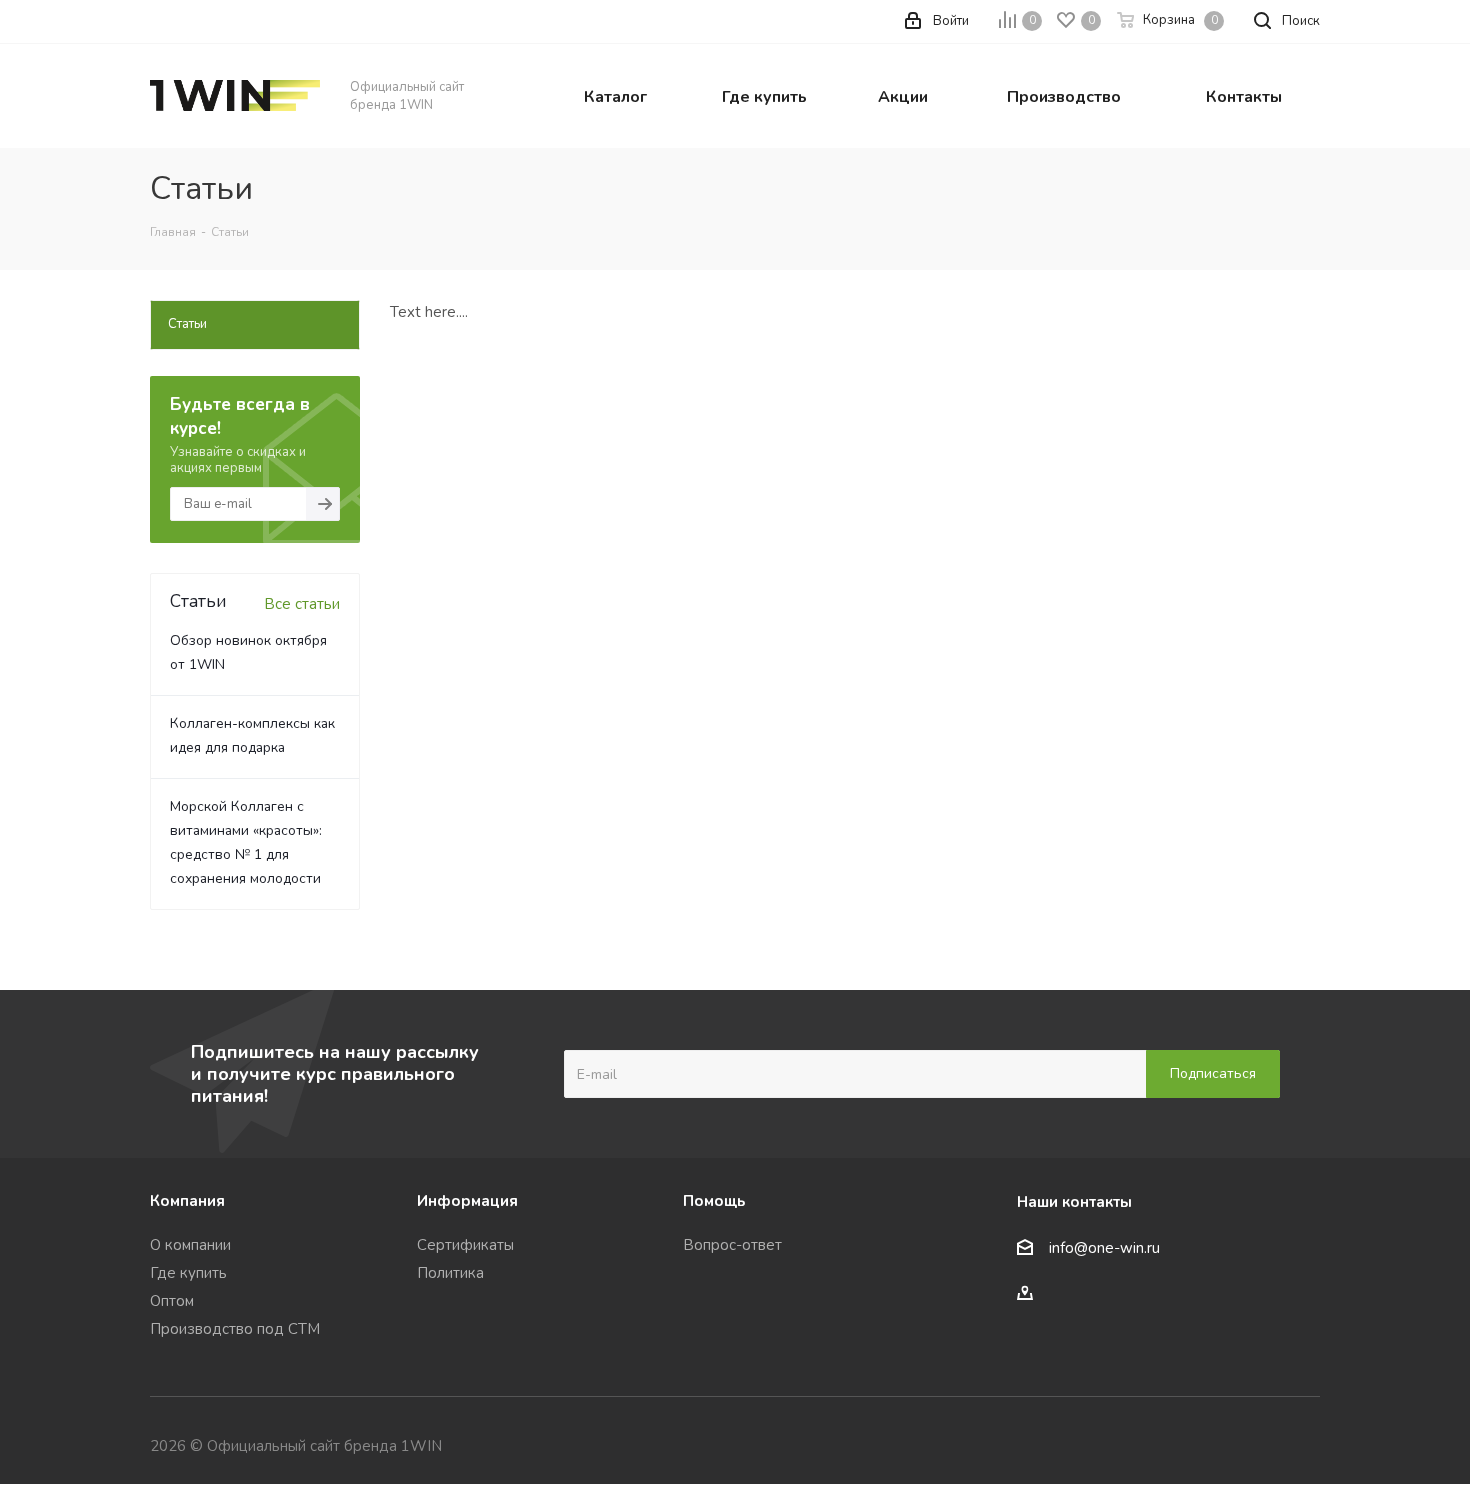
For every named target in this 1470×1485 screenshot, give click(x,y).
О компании (190, 1245)
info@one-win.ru (1104, 1249)
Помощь (714, 1201)
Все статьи (302, 604)
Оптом (172, 1301)
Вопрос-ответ (732, 1245)
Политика (450, 1273)
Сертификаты (465, 1245)
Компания (187, 1201)
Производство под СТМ (235, 1329)
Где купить (188, 1273)
